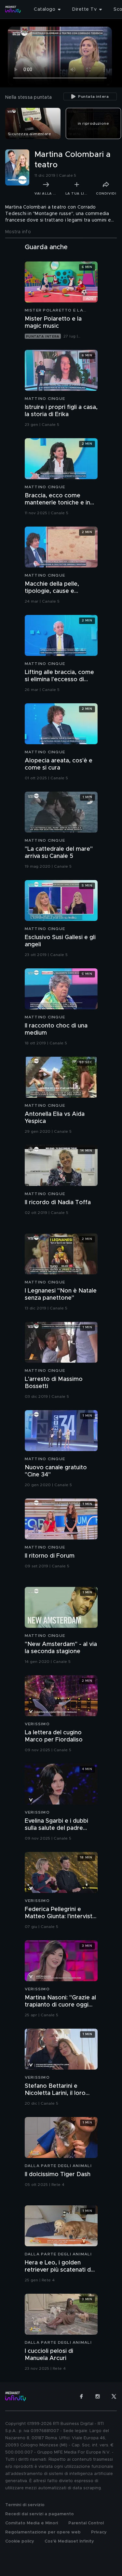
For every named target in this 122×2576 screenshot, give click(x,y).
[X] (114, 2396)
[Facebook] (81, 2396)
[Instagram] (98, 2396)
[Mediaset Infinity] (13, 9)
